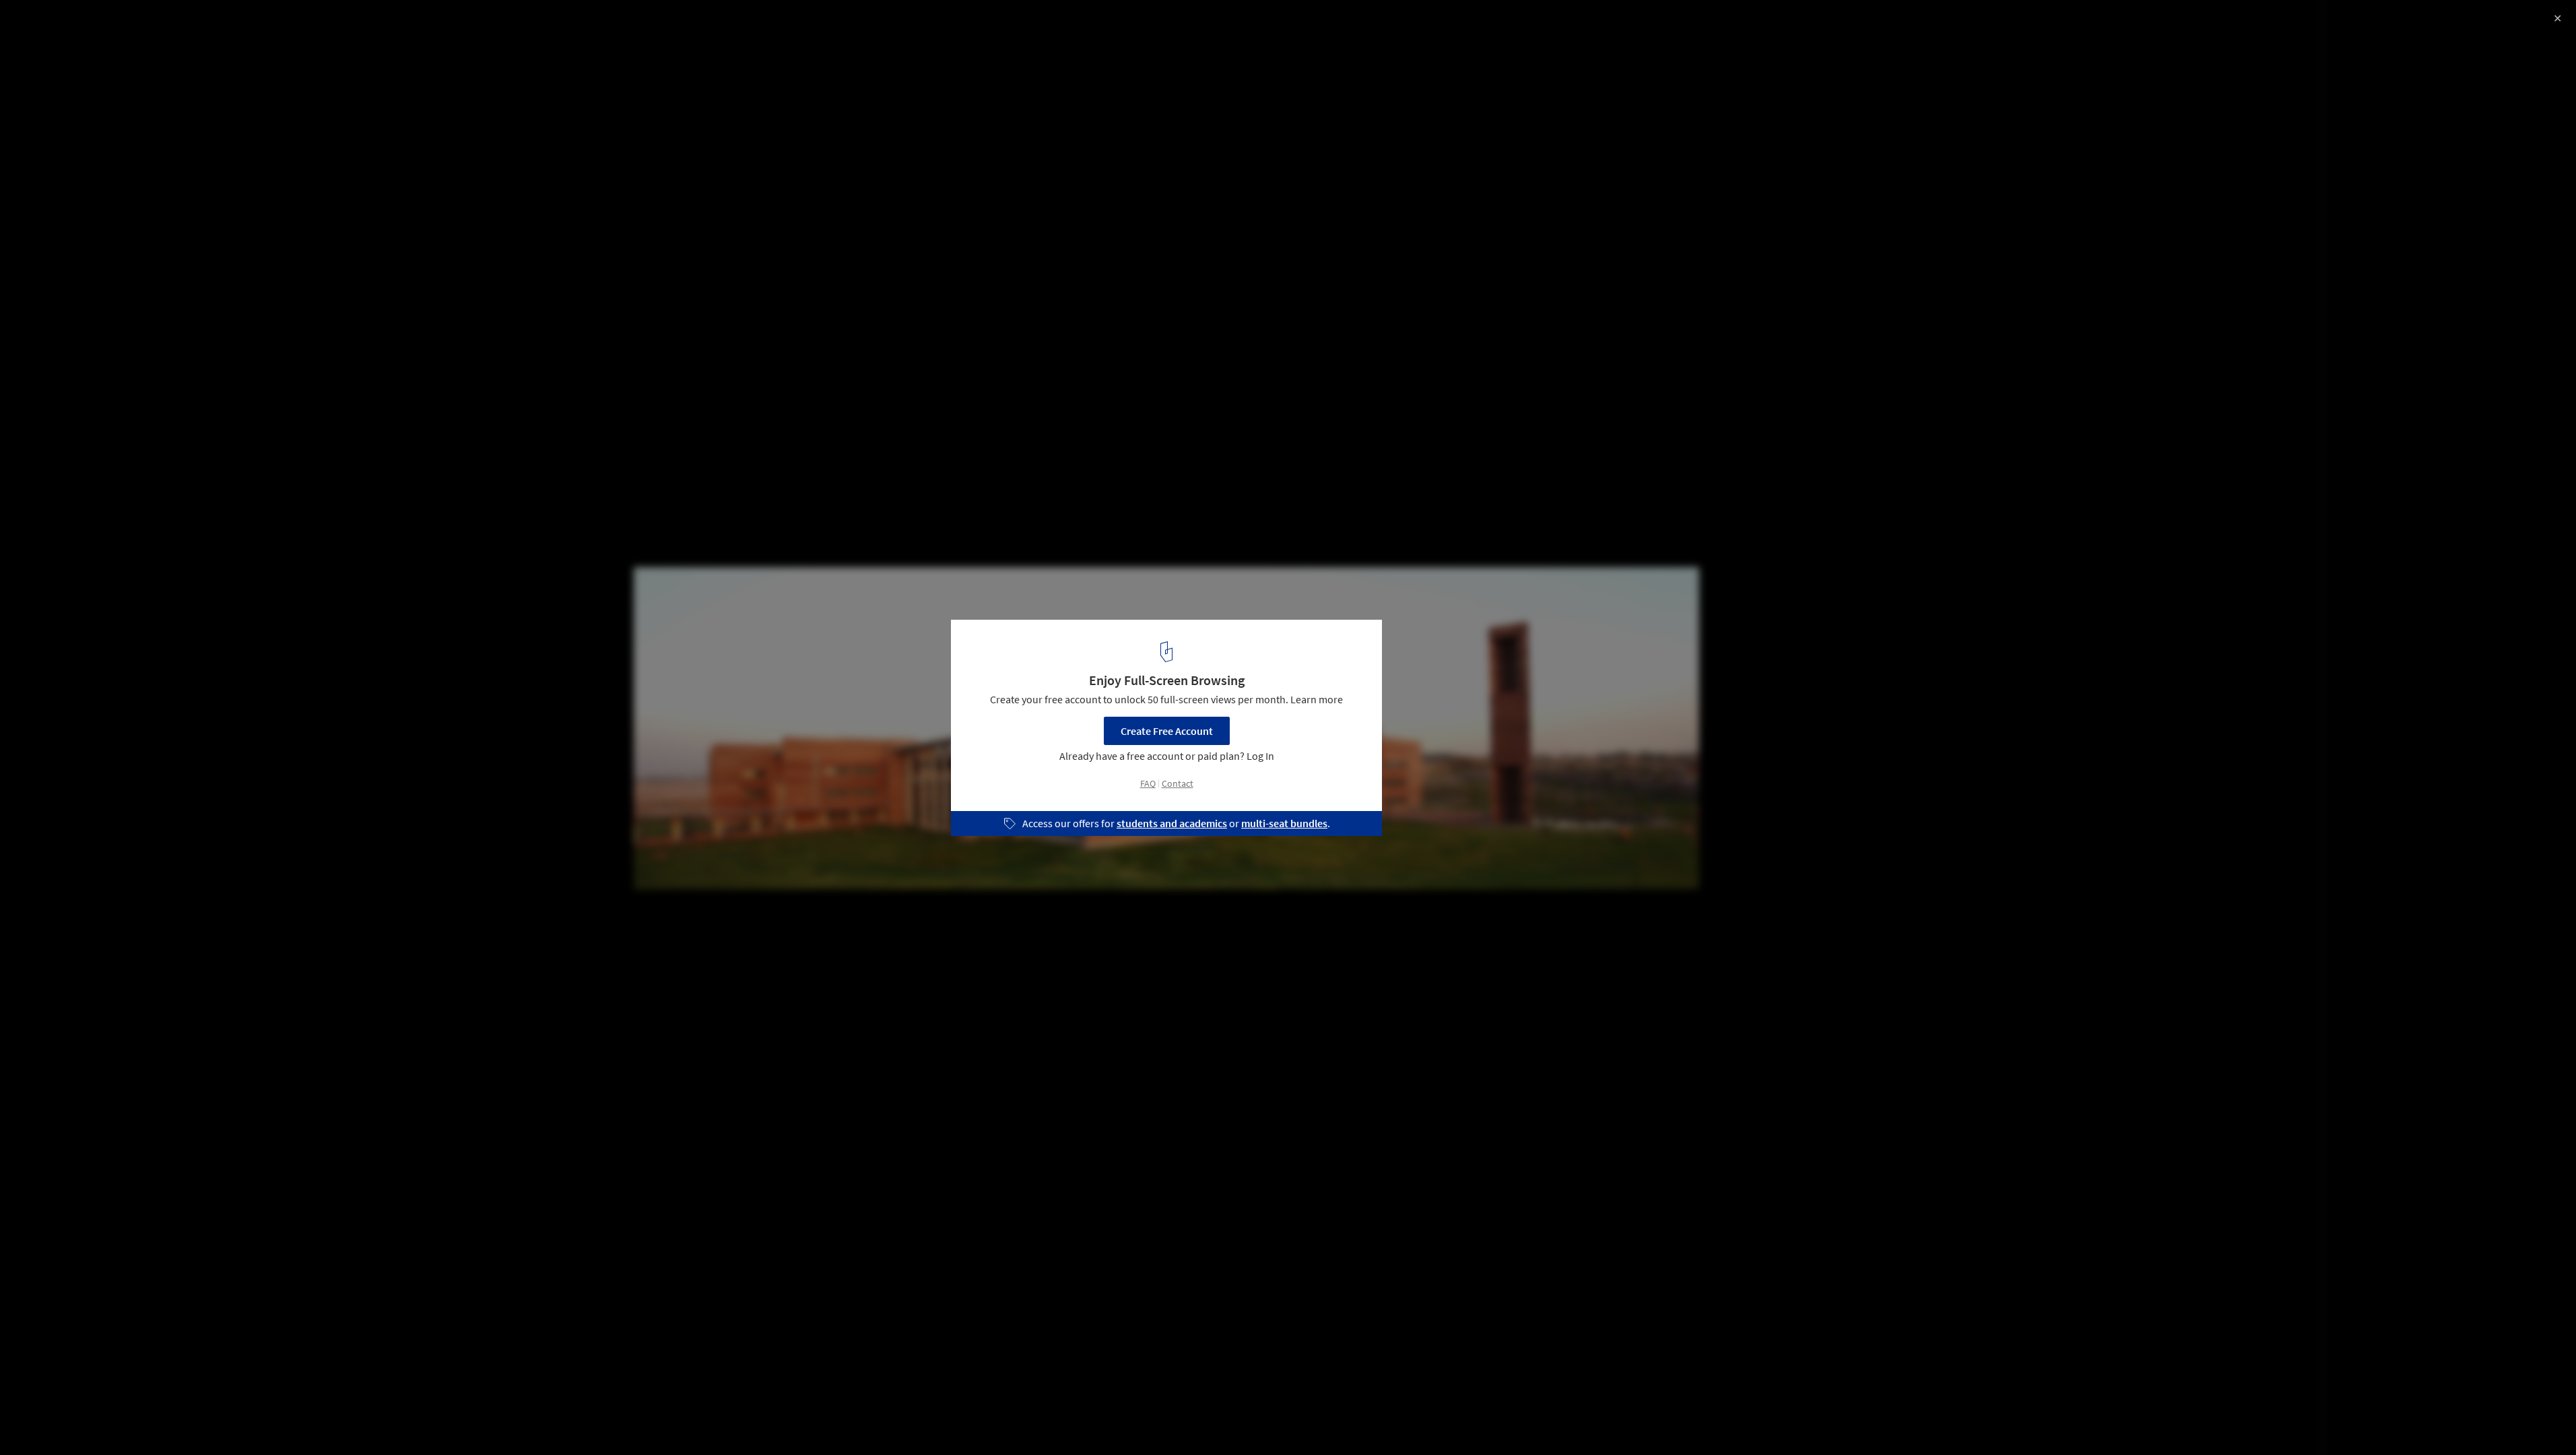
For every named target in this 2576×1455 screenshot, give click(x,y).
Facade (127, 1421)
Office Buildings (54, 1421)
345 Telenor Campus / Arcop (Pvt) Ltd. (142, 25)
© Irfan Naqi (39, 47)
